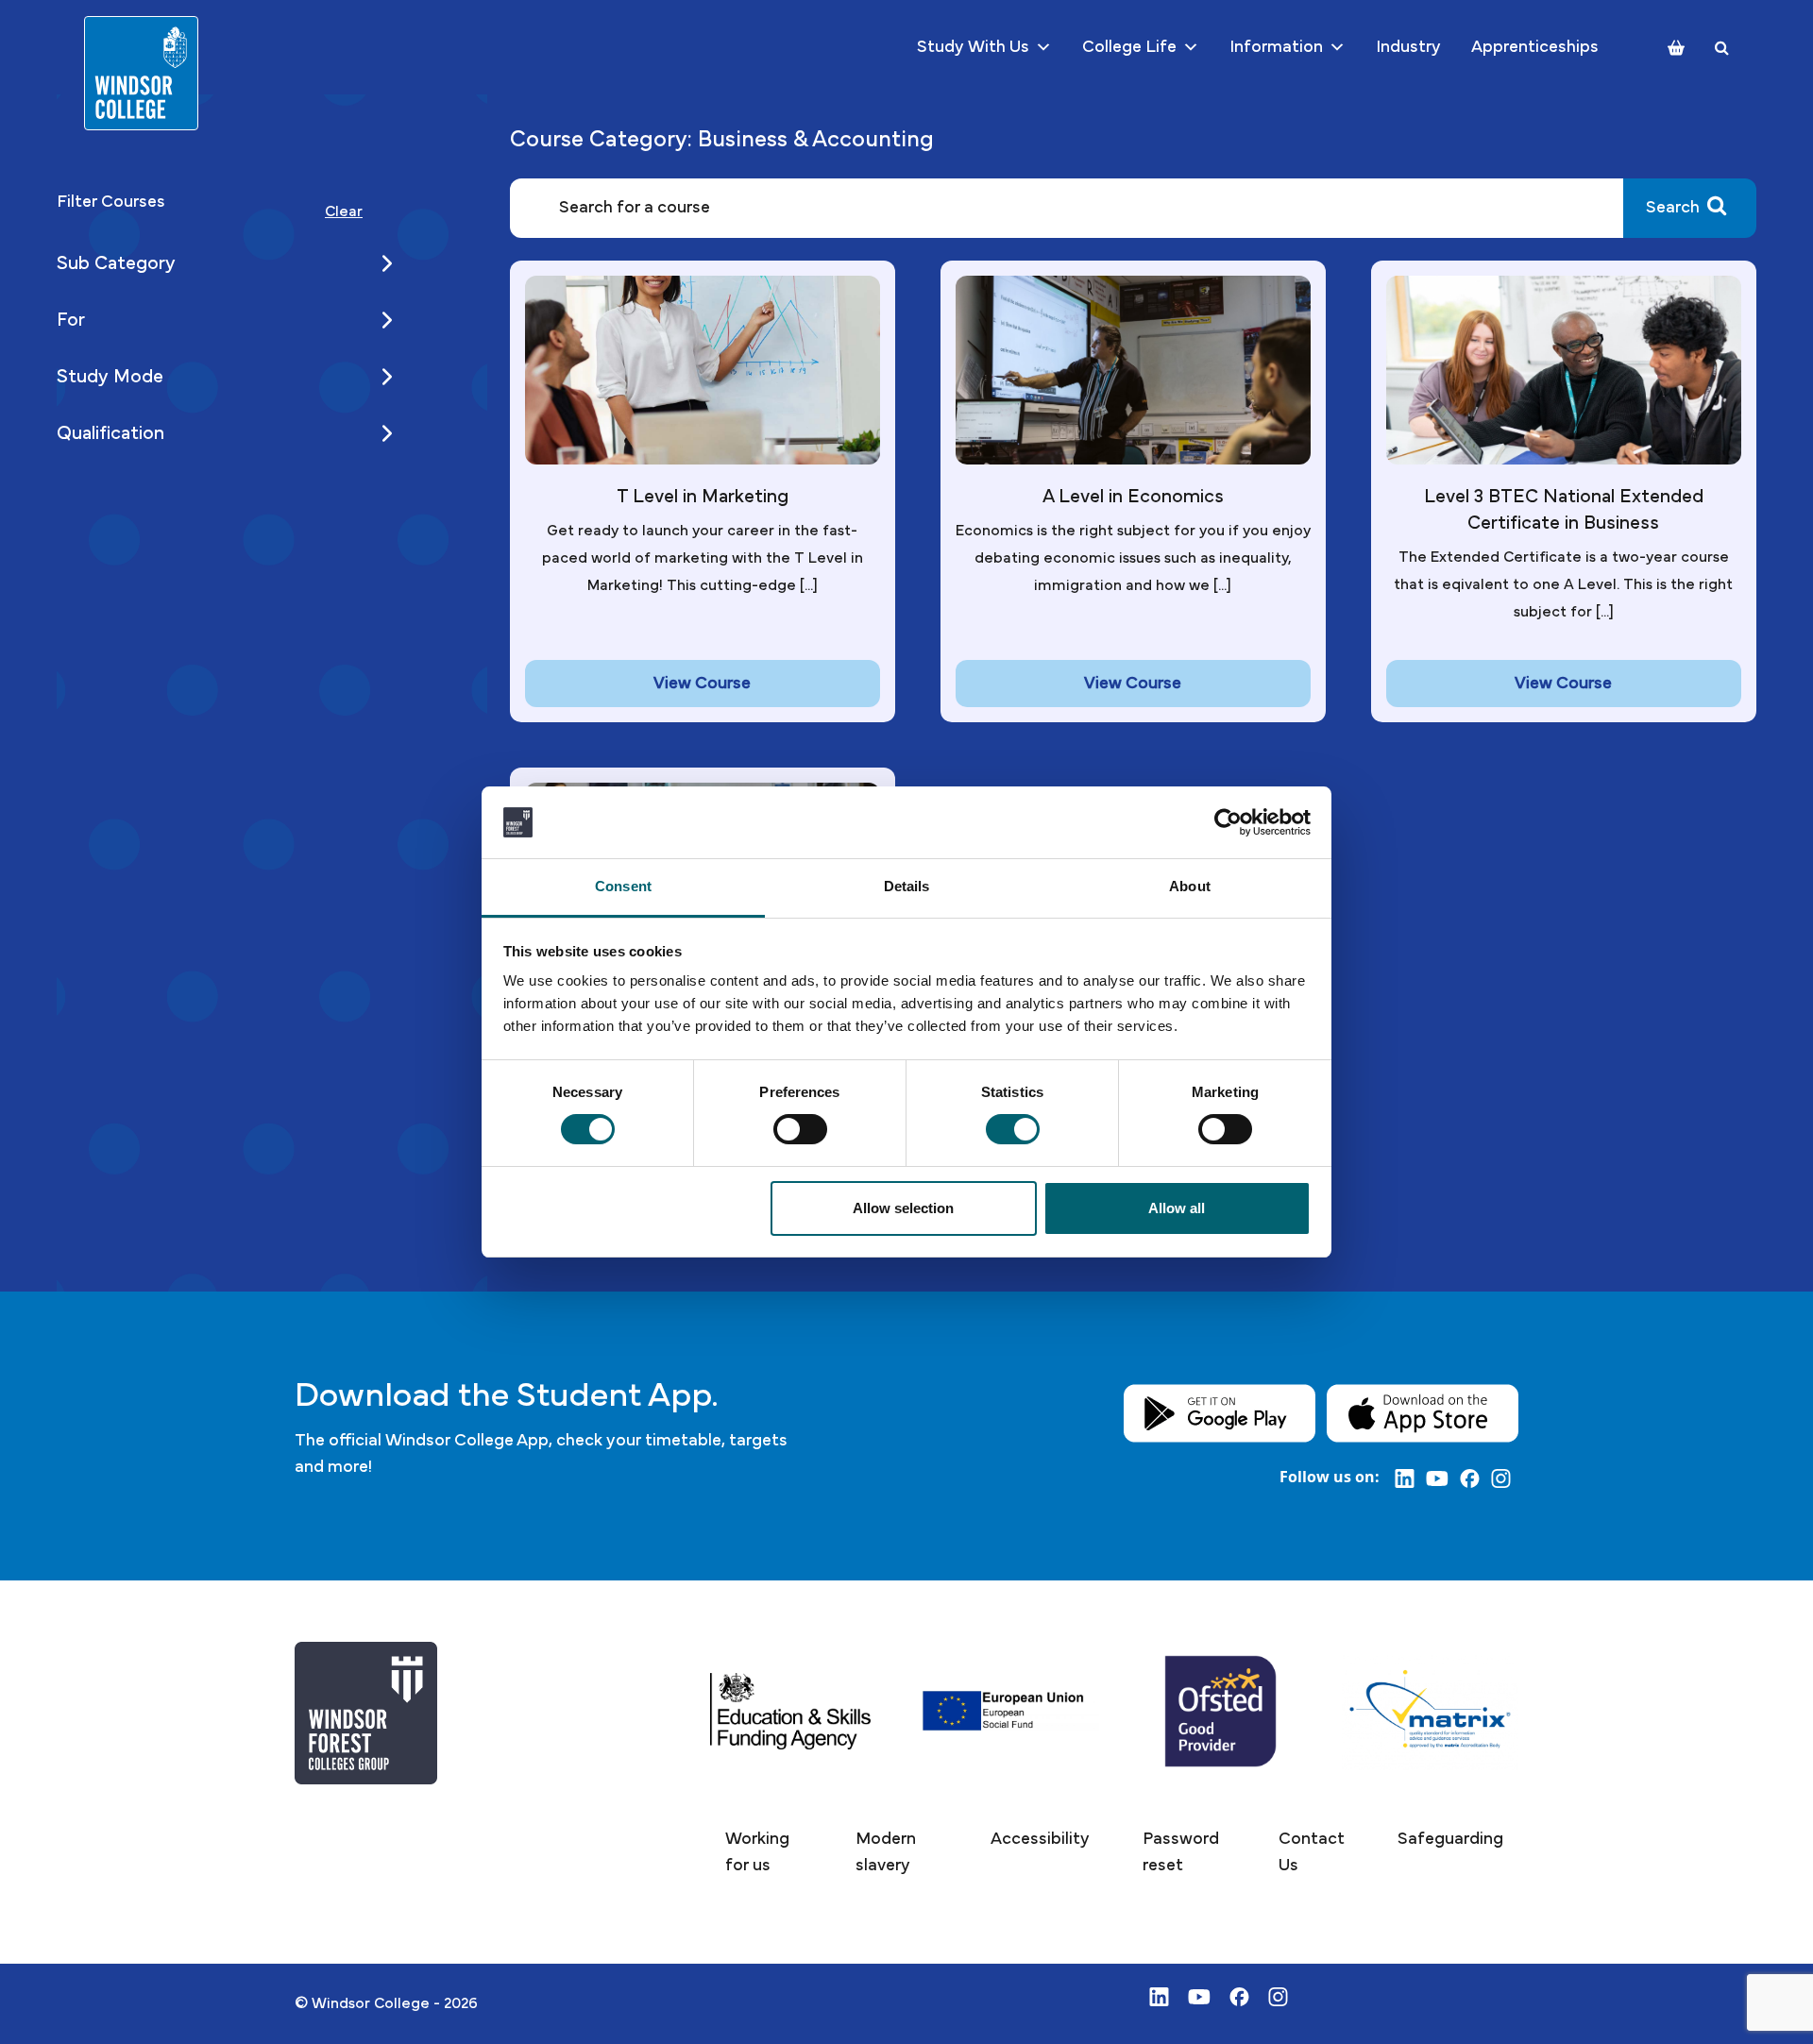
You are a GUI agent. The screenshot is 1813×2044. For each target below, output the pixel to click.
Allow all (1177, 1208)
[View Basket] (1676, 48)
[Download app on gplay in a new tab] (1220, 1412)
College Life (1129, 47)
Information (1276, 47)
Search (1673, 208)
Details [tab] (907, 886)
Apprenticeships (1535, 47)
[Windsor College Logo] (141, 73)
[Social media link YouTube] (1443, 1478)
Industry (1408, 47)
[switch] (800, 1129)
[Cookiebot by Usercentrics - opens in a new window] (1228, 822)
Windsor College (371, 2003)
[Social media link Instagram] (1505, 1478)
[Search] (1722, 48)
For (71, 320)
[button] (764, 1853)
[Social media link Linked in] (1410, 1478)
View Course (702, 684)
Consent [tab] (623, 886)
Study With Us (973, 47)
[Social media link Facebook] (1475, 1478)
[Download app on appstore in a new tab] (1423, 1412)
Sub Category (116, 263)
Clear (344, 211)
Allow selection (903, 1208)
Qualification (110, 433)
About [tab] (1190, 886)
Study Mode (110, 377)
